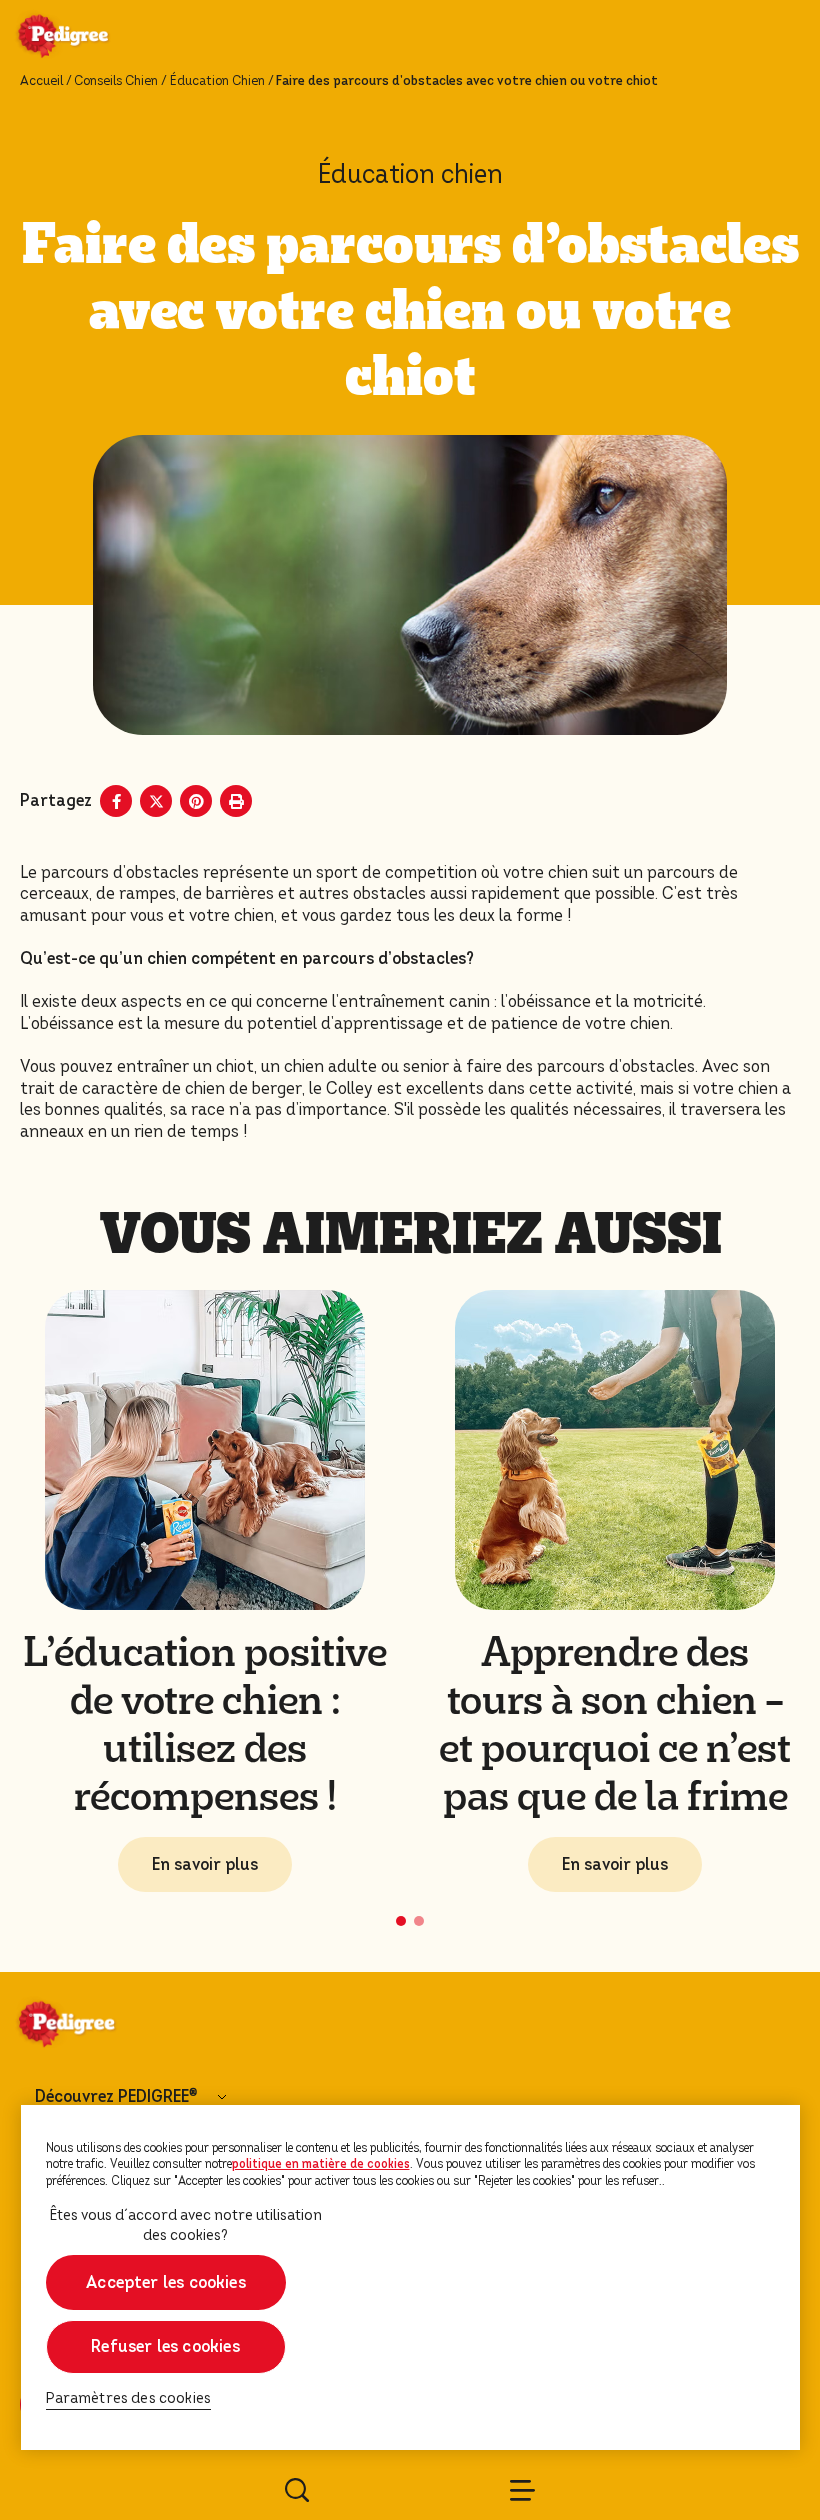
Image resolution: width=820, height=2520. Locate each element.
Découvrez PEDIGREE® (116, 2097)
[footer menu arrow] (222, 2097)
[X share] (156, 801)
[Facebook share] (116, 801)
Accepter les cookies (166, 2282)
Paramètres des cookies (129, 2398)
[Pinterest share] (196, 801)
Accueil (41, 81)
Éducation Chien (217, 81)
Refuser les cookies (165, 2346)
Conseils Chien (116, 81)
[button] (401, 1921)
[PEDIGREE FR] (87, 38)
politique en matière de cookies (321, 2164)
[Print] (236, 801)
